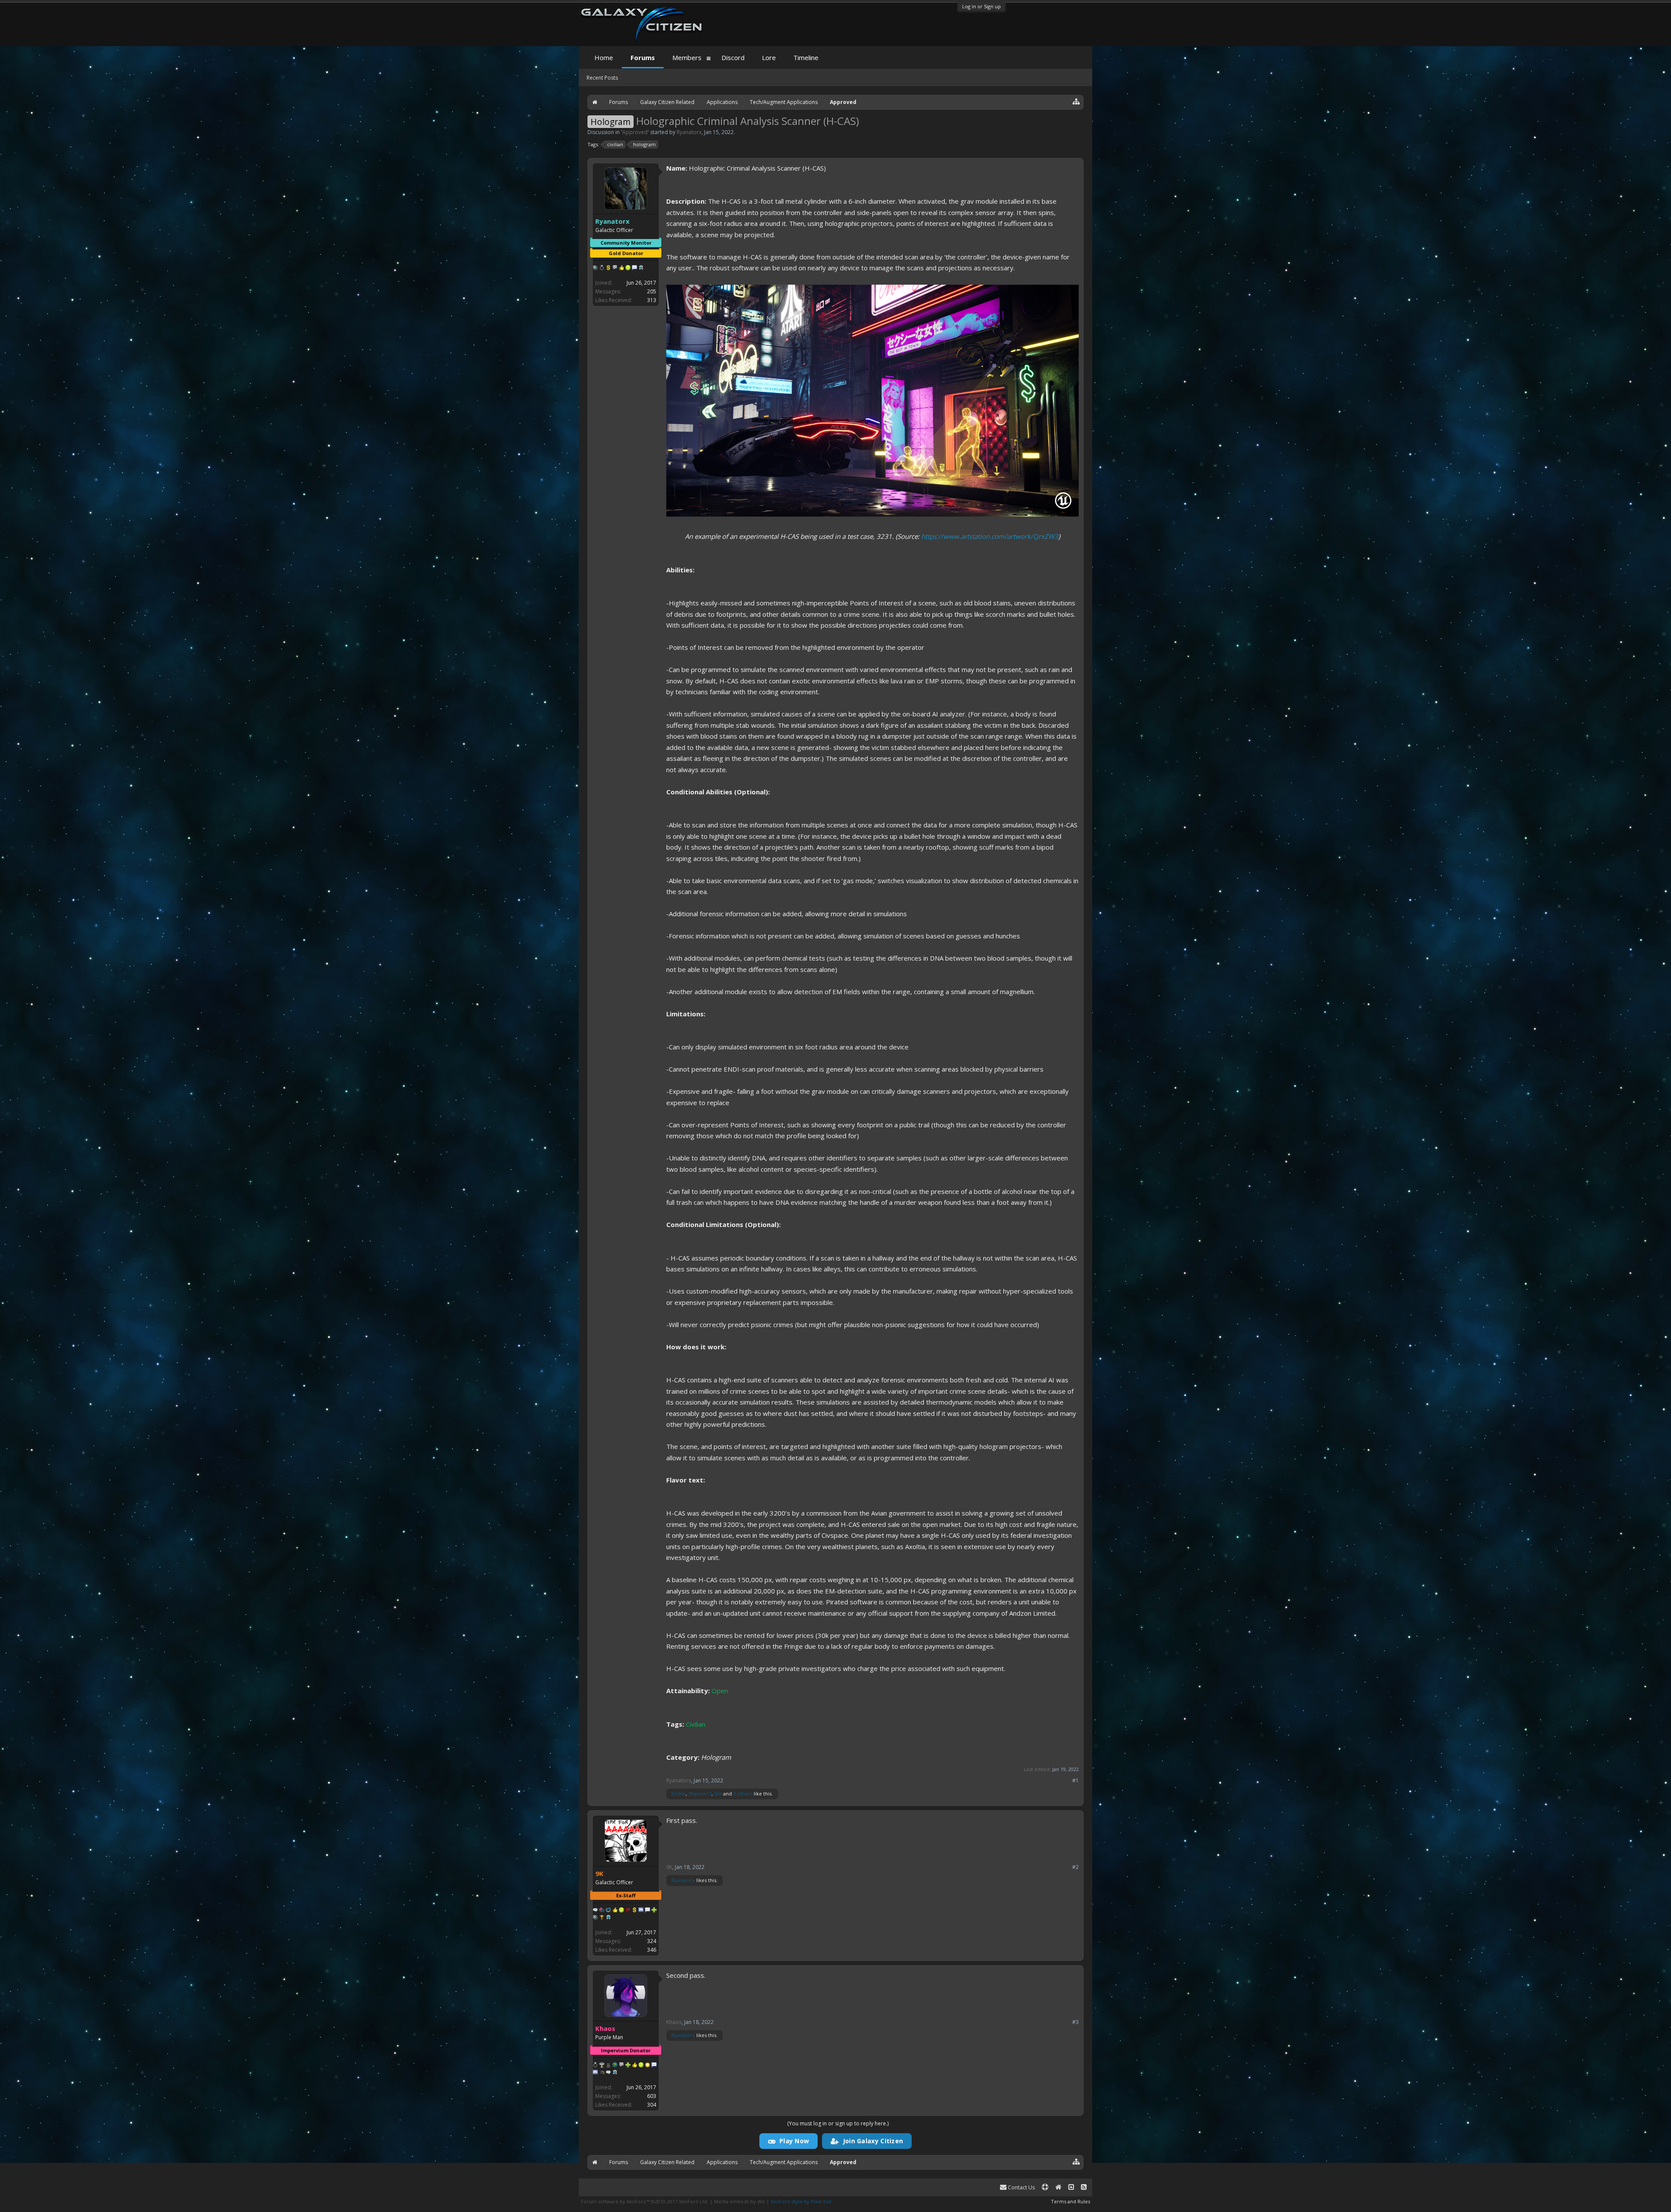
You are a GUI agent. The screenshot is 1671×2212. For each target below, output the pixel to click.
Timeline (806, 57)
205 (652, 291)
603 (652, 2096)
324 (652, 1941)
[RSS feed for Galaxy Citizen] (1084, 2187)
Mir (718, 1793)
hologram (644, 144)
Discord (733, 57)
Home (604, 57)
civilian (615, 144)
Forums (643, 57)
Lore (769, 57)
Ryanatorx (689, 132)
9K (669, 1867)
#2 (1075, 1867)
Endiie (679, 1793)
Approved (635, 132)
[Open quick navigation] (1076, 101)
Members (687, 57)
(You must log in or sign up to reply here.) (838, 2123)
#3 (1075, 2022)
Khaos (674, 2022)
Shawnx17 (700, 1793)
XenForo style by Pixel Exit (801, 2201)
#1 (1075, 1781)
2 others (743, 1793)
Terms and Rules (1070, 2201)
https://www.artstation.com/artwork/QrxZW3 (990, 536)
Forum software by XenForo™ (645, 2201)
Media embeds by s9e (740, 2201)
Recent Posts (602, 78)
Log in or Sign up (981, 6)
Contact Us (1021, 2187)
